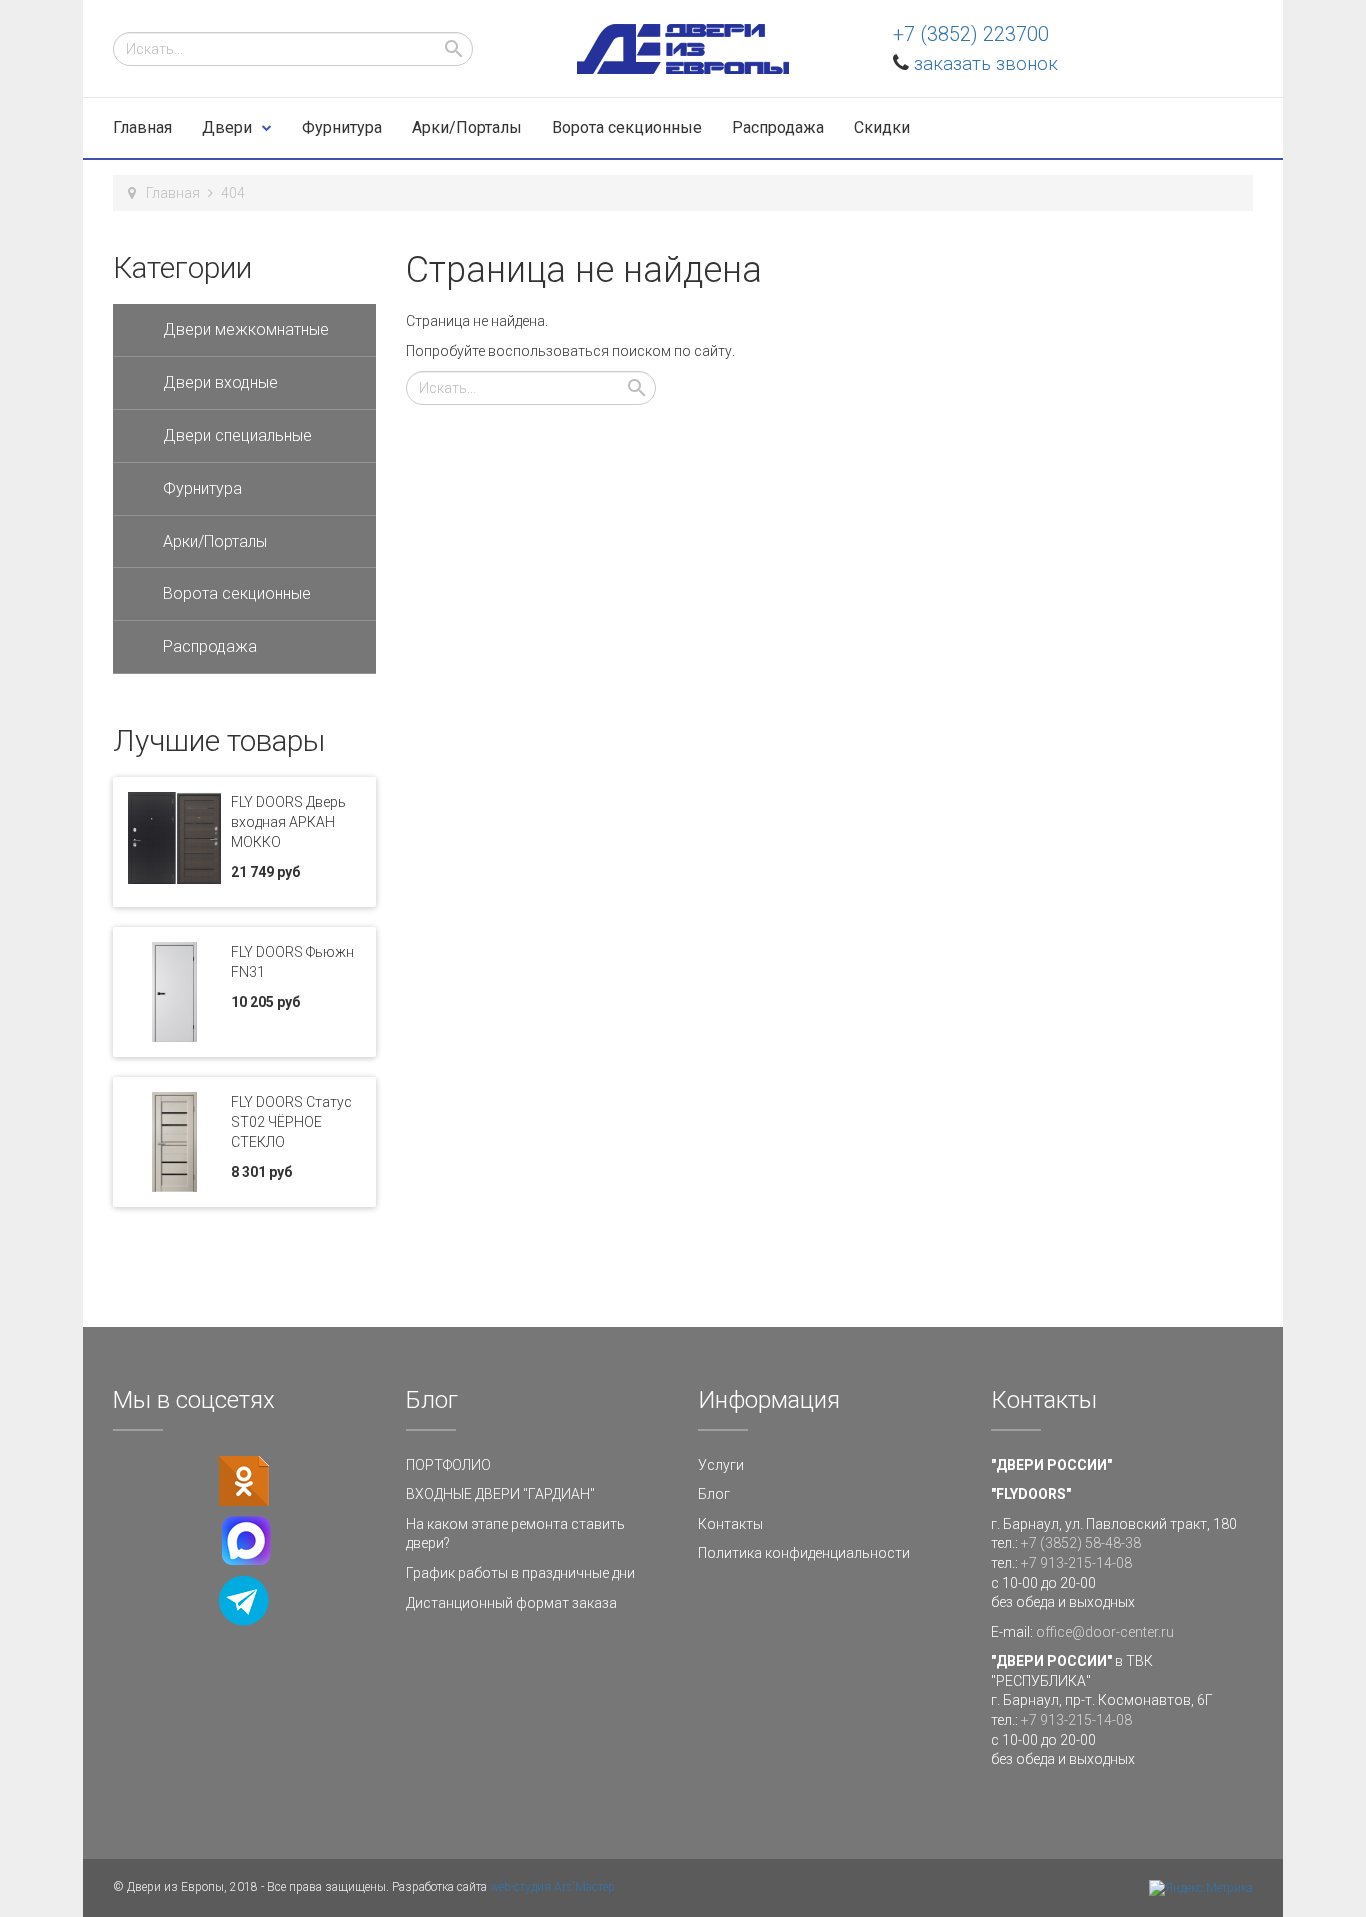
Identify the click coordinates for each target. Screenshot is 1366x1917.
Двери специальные (237, 435)
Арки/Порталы (467, 127)
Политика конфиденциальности (804, 1553)
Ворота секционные (627, 127)
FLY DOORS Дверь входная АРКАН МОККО (288, 822)
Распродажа (778, 127)
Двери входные (220, 382)
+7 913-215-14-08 (1076, 1563)
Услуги (721, 1465)
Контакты (730, 1524)
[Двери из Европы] (683, 49)
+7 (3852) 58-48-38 (1081, 1543)
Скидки (882, 127)
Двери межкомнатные (246, 329)
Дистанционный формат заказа (511, 1603)
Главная (142, 127)
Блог (714, 1494)
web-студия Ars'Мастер (552, 1887)
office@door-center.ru (1105, 1632)
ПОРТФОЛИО (448, 1465)
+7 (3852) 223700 (971, 34)
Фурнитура (342, 127)
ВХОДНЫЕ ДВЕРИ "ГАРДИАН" (500, 1494)
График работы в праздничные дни (520, 1573)
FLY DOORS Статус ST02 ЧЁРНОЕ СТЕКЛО (291, 1122)
